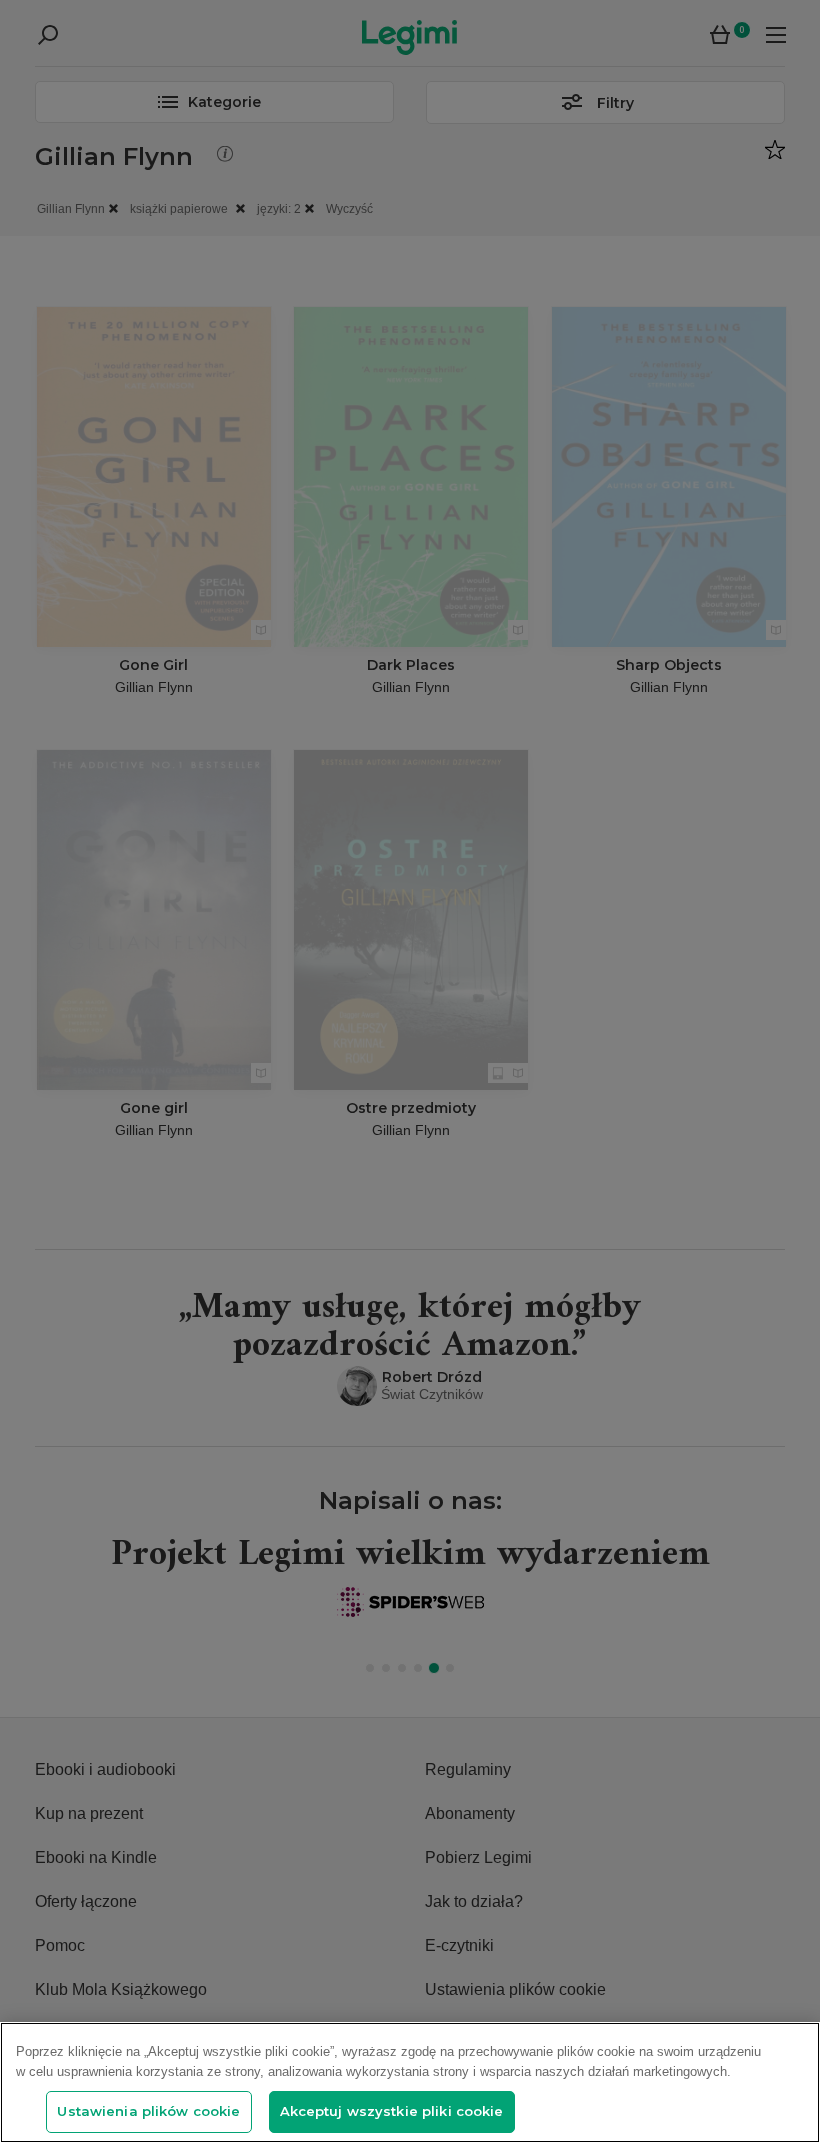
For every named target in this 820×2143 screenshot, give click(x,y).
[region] (410, 2082)
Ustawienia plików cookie (148, 2111)
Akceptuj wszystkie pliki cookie (392, 2111)
